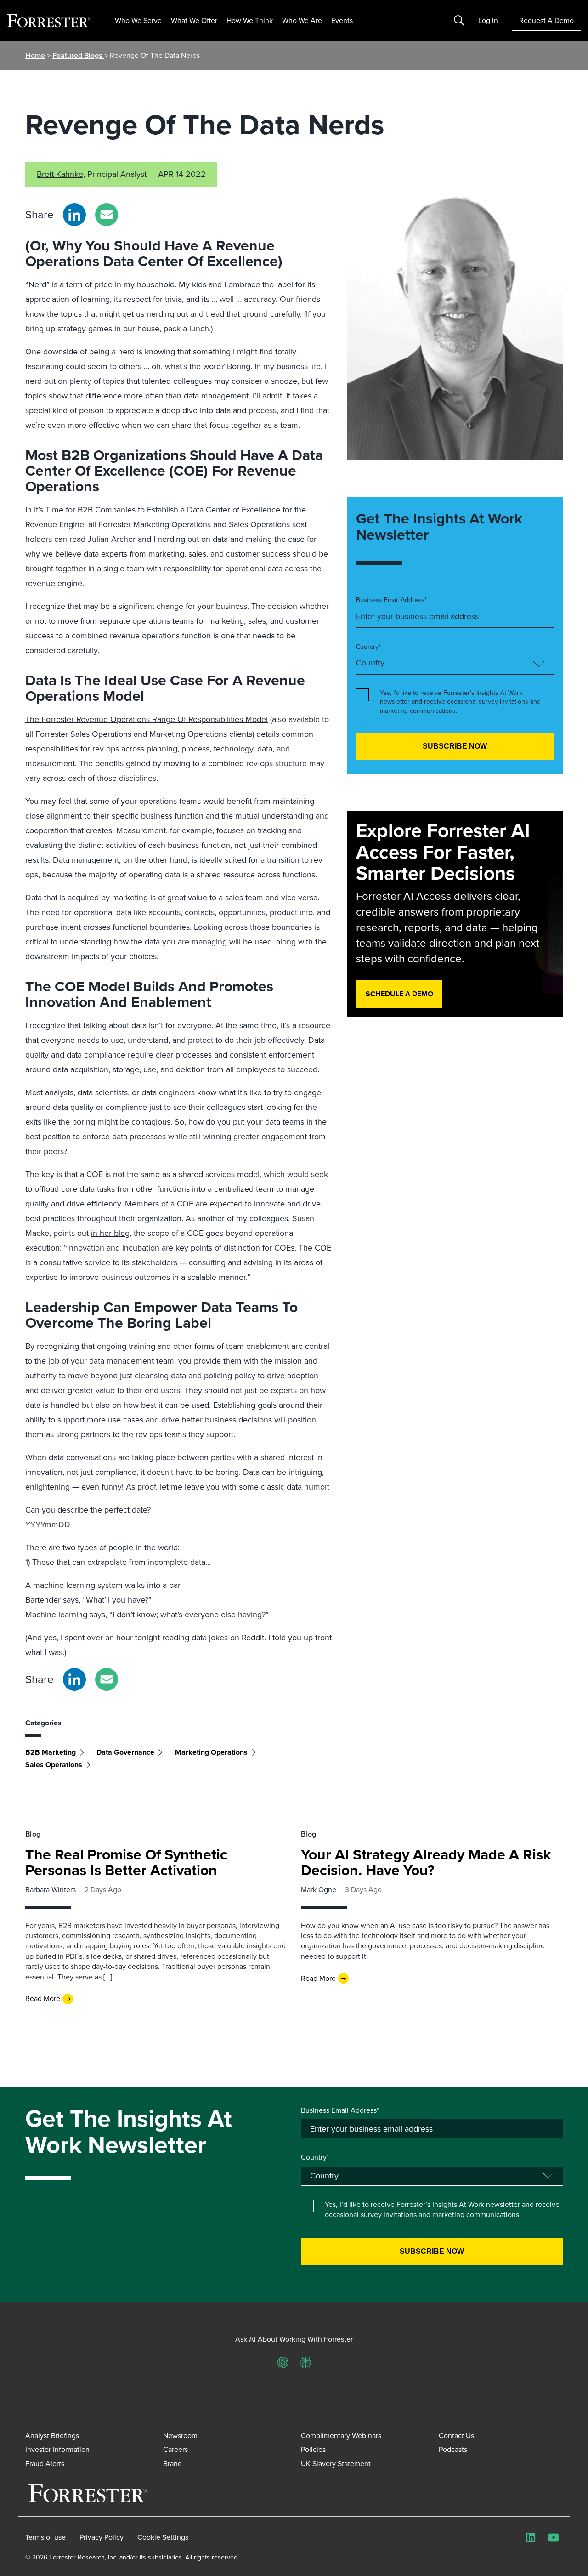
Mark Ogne (319, 1890)
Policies (313, 2449)
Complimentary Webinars (341, 2436)
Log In (488, 21)
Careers (175, 2449)
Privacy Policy (102, 2537)
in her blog (110, 1233)
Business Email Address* (391, 600)
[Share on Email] (107, 215)
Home (35, 55)
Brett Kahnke (60, 174)
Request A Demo (546, 20)
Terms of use (45, 2537)
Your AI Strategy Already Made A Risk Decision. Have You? (426, 1862)
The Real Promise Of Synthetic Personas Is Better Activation (126, 1862)
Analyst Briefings (52, 2436)
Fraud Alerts (45, 2464)
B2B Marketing (51, 1752)
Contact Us (456, 2436)
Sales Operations (54, 1765)
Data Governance (125, 1752)
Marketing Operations (211, 1752)
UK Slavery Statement (336, 2464)
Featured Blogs (78, 55)
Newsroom (180, 2436)
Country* (368, 647)
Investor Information (57, 2449)
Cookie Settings (163, 2537)
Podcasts (453, 2449)
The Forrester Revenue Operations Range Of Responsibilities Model (147, 719)
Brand (172, 2464)
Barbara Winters (51, 1890)
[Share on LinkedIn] (74, 215)
